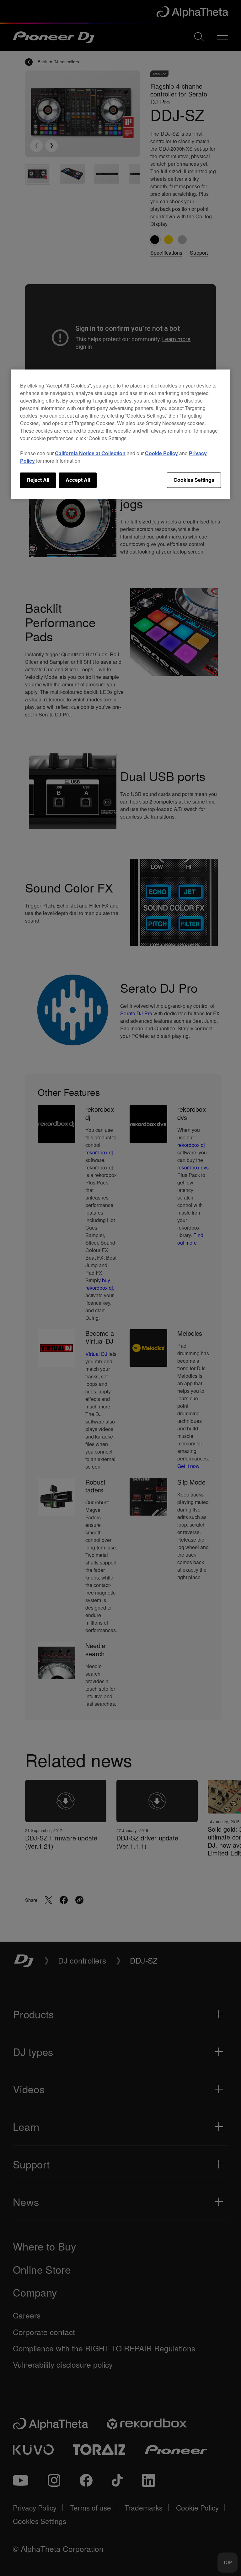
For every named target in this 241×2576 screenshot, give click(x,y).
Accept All (78, 480)
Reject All (38, 480)
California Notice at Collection (90, 453)
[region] (120, 434)
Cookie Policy (161, 453)
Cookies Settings (194, 480)
